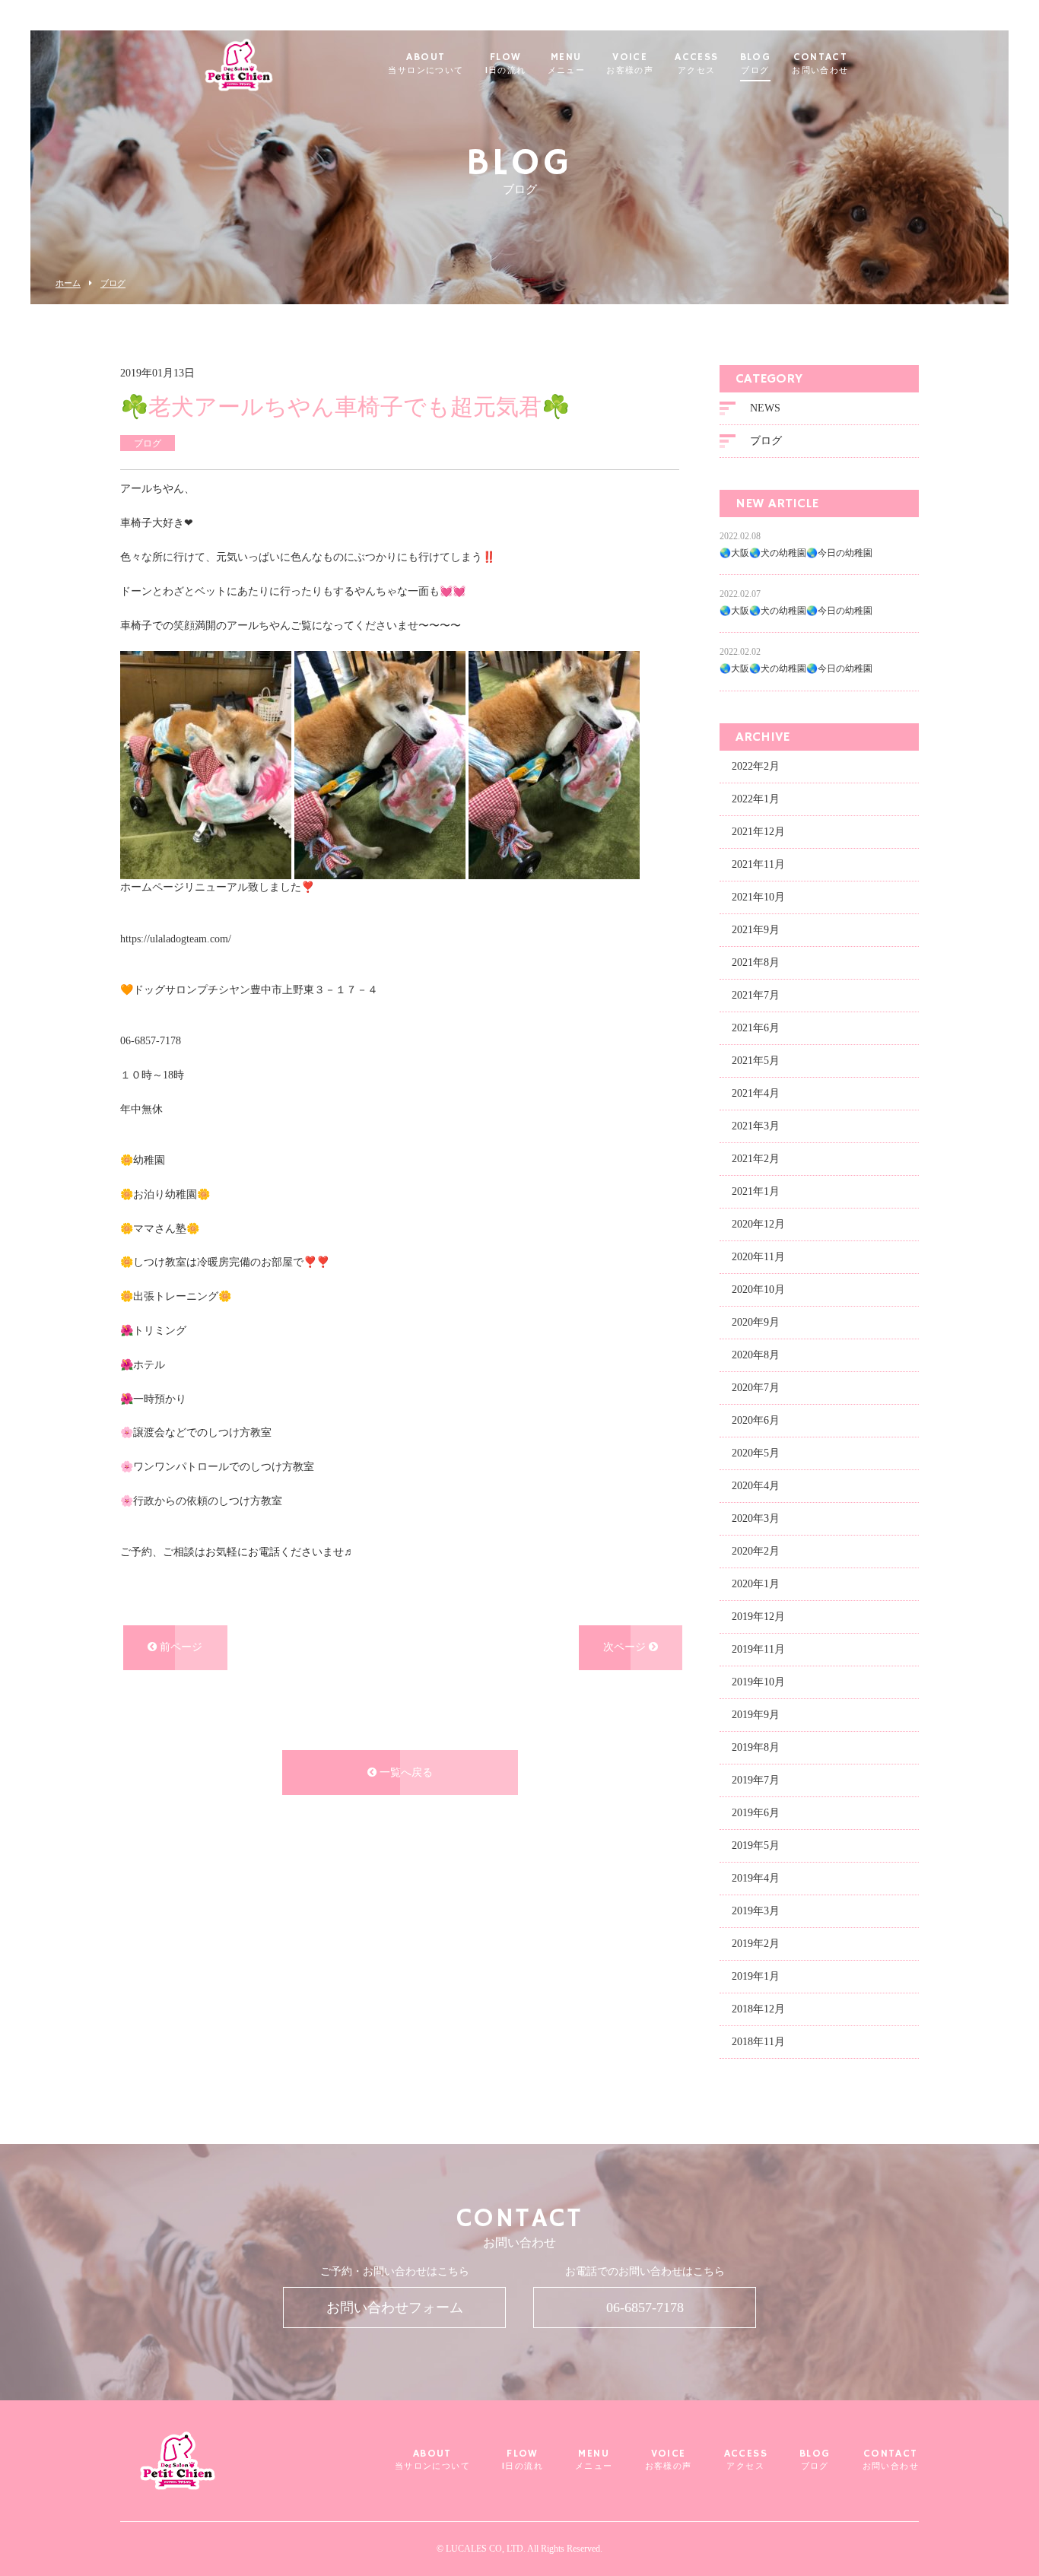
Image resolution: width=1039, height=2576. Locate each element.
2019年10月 (758, 1682)
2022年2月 (756, 766)
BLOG (756, 64)
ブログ (113, 283)
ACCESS (696, 64)
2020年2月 (756, 1551)
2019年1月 (756, 1976)
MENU (567, 64)
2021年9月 (756, 930)
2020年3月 (756, 1518)
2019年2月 (756, 1944)
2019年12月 (758, 1617)
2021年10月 (758, 897)
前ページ (180, 1647)
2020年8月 (756, 1355)
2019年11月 (758, 1649)
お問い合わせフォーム (395, 2308)
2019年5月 (756, 1845)
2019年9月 (756, 1715)
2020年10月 (758, 1290)
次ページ (626, 1647)
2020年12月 (758, 1224)
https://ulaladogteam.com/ (176, 939)
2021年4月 (756, 1093)
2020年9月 (756, 1322)
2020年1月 (756, 1584)
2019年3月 (756, 1911)
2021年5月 (756, 1061)
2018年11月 (758, 2042)
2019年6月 (756, 1813)
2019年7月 (756, 1780)
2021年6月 (756, 1028)
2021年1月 (756, 1191)
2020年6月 (756, 1420)
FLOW (506, 64)
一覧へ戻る (405, 1772)
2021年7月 (756, 995)
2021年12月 (758, 832)
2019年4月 (756, 1878)
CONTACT (820, 64)
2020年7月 (756, 1388)
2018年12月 (758, 2009)
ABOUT (426, 64)
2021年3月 (756, 1126)
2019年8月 (756, 1747)
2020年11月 (758, 1257)
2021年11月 (758, 864)
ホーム (68, 283)
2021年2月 (756, 1159)
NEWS (765, 408)
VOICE (630, 64)
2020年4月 (756, 1486)
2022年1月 (756, 799)
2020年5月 (756, 1453)
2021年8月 (756, 962)
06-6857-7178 (645, 2308)
